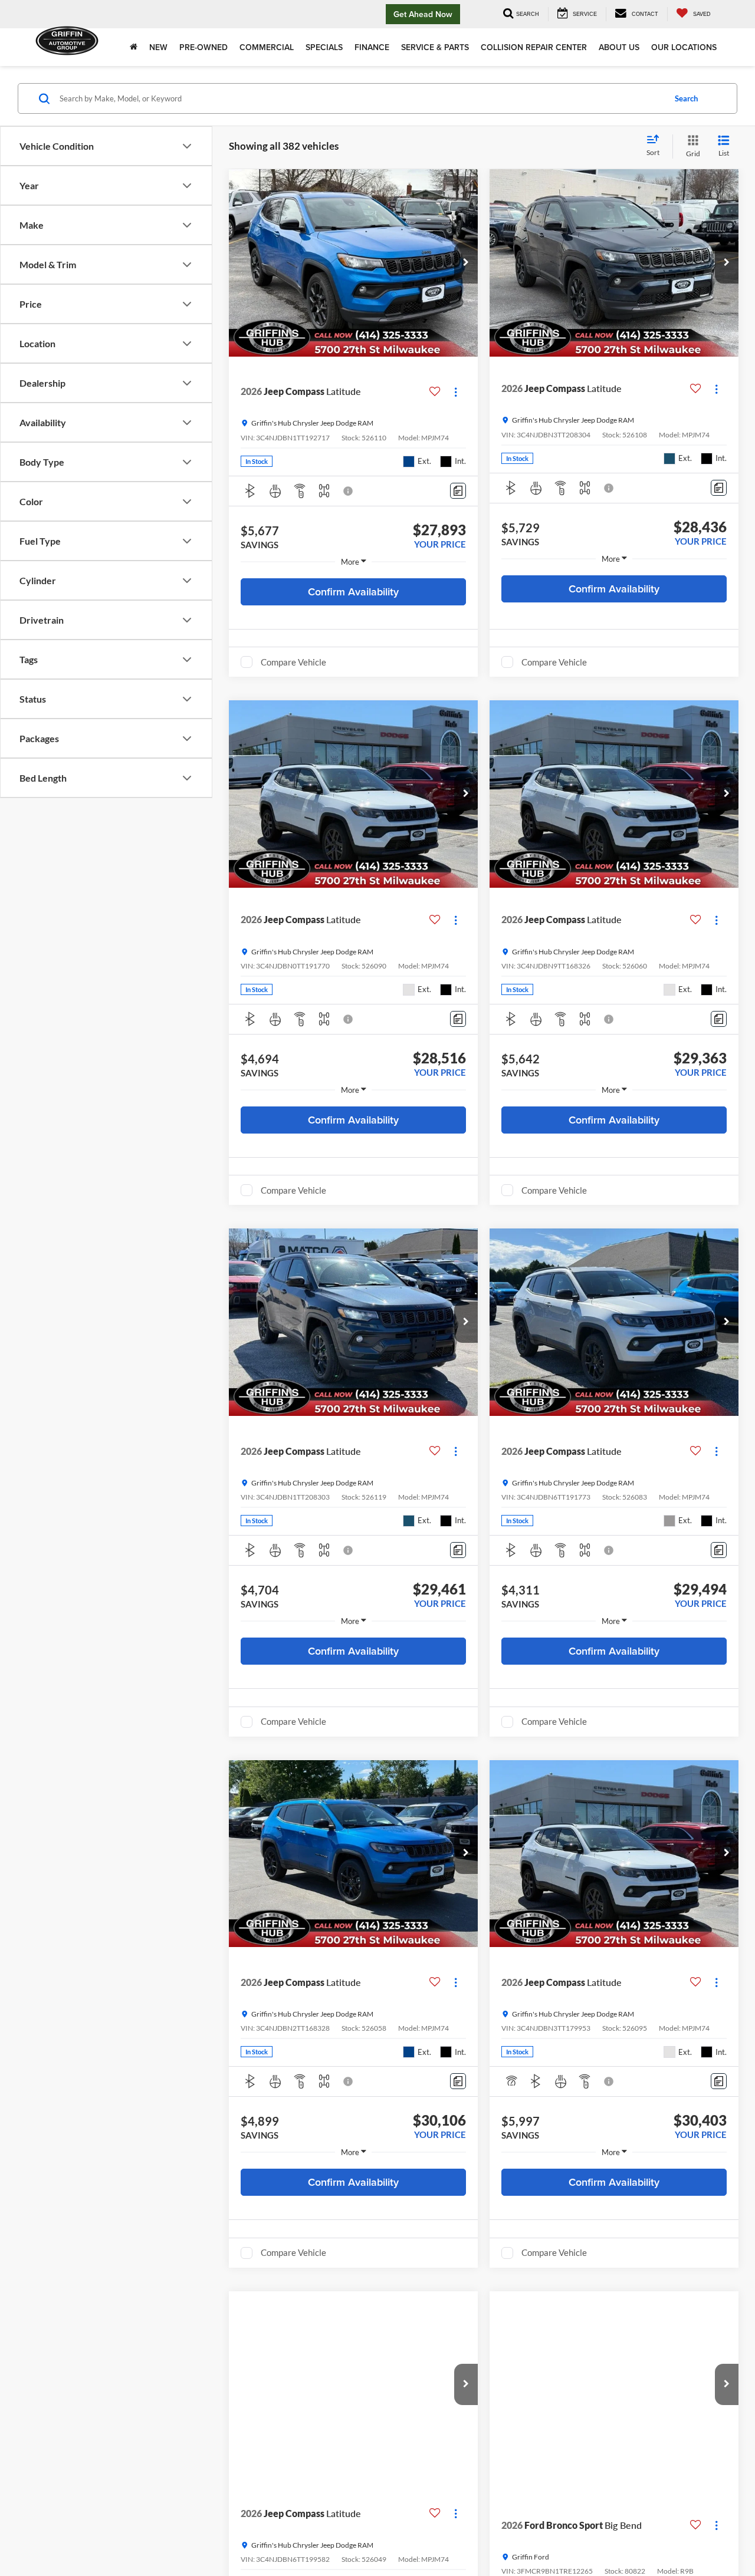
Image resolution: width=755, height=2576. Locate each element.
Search (686, 98)
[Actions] (456, 392)
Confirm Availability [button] (353, 592)
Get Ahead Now (423, 14)
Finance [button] (372, 47)
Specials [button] (324, 47)
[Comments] (458, 491)
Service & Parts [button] (435, 47)
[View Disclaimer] (349, 491)
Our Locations (684, 47)
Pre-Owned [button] (203, 47)
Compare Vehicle (293, 662)
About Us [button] (619, 47)
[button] (466, 263)
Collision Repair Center (534, 47)
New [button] (158, 47)
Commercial (267, 47)
